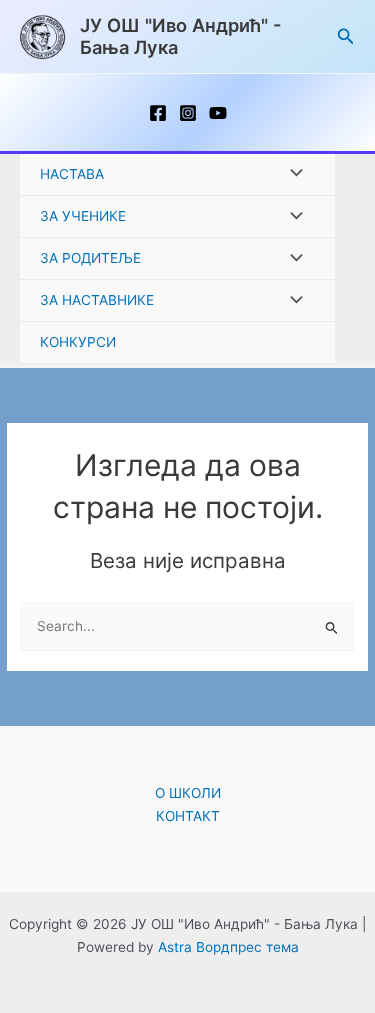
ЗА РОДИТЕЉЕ (90, 258)
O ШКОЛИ (188, 793)
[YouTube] (218, 113)
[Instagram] (188, 113)
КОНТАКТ (188, 816)
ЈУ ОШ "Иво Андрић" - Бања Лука (181, 36)
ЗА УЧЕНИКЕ (83, 216)
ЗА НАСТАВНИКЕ (97, 300)
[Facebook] (158, 113)
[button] (346, 36)
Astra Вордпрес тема (228, 947)
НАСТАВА (72, 174)
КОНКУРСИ (78, 342)
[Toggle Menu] (291, 174)
